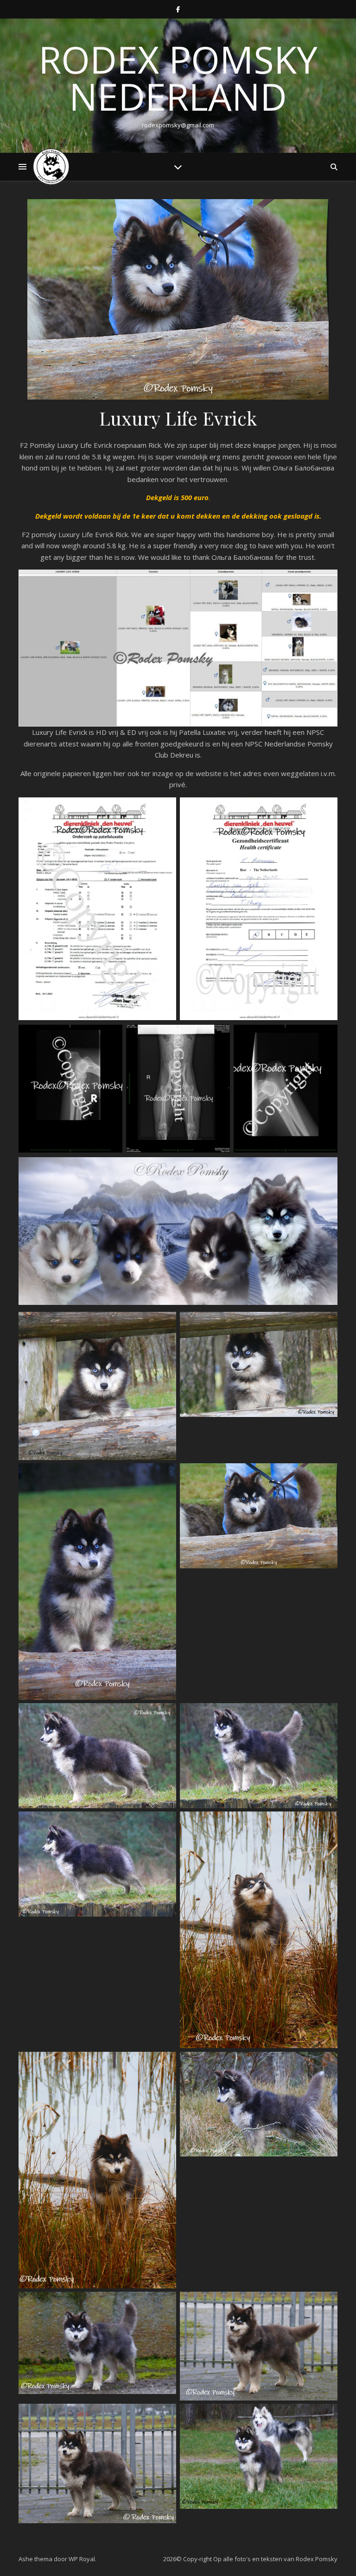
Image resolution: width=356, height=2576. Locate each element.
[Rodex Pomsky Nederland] (51, 167)
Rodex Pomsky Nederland (178, 78)
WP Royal (82, 2559)
